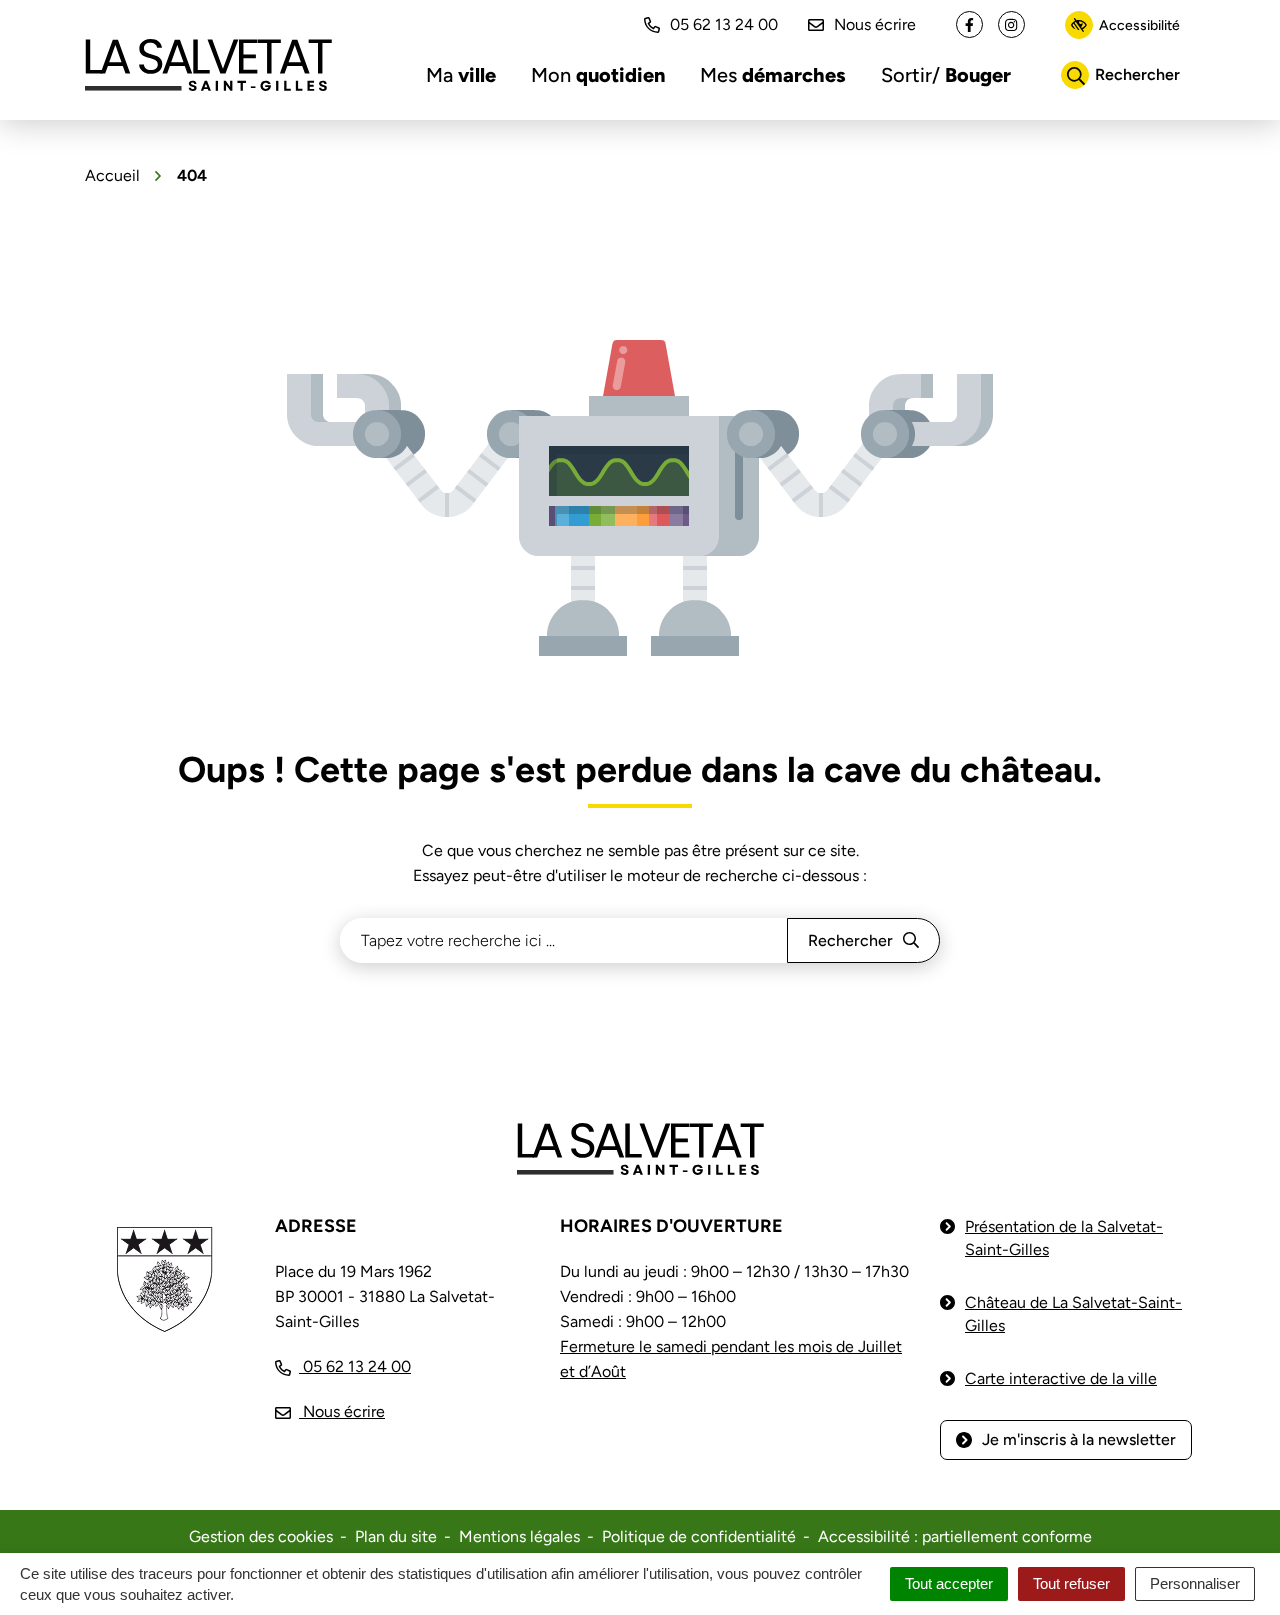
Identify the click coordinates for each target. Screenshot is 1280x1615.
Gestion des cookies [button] (261, 1536)
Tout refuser (1071, 1583)
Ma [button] (461, 75)
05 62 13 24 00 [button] (724, 24)
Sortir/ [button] (946, 75)
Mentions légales (519, 1536)
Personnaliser (1195, 1583)
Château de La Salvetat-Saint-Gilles (1073, 1314)
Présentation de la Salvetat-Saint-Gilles (1064, 1238)
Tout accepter (949, 1583)
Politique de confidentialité (699, 1536)
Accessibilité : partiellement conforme (955, 1536)
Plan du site (396, 1536)
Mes (773, 75)
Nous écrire (875, 24)
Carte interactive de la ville (1061, 1378)
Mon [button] (598, 75)
